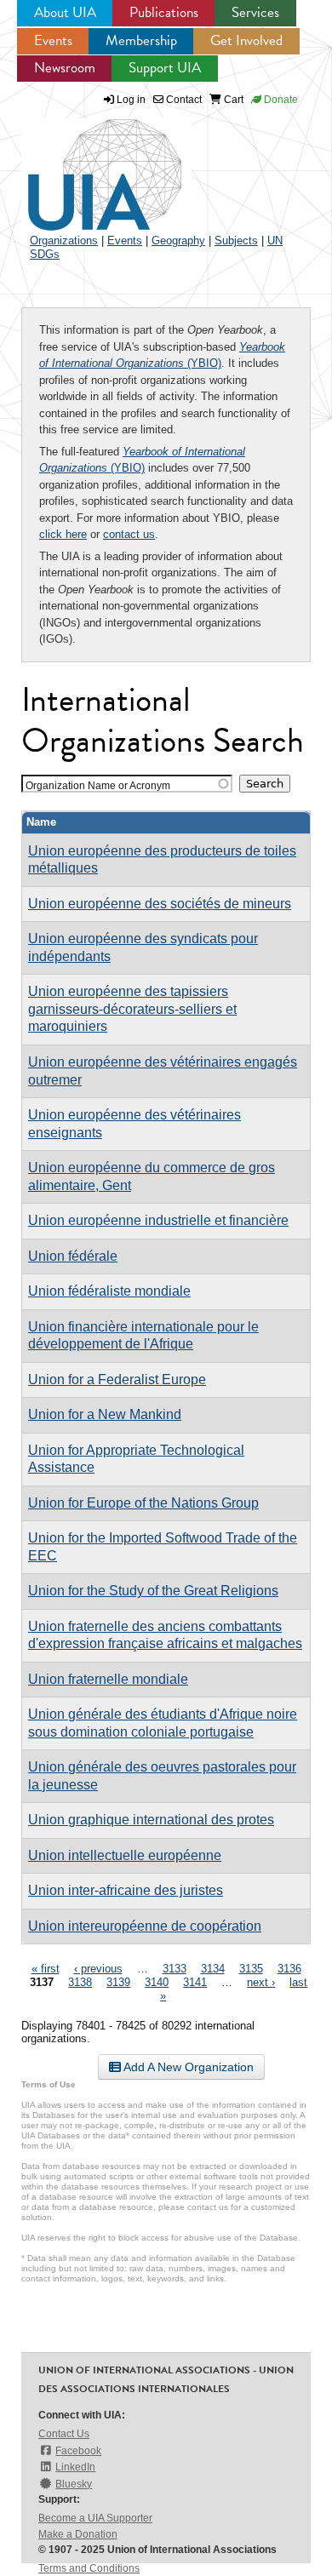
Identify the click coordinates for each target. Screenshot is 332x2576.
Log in (131, 100)
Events (53, 40)
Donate (280, 100)
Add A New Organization (187, 2067)
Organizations (64, 240)
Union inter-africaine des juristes (126, 1890)
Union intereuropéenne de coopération (145, 1926)
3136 (289, 1969)
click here (63, 534)
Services (255, 12)
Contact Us (64, 2434)
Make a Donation (78, 2534)
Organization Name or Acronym (98, 785)
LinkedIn (75, 2467)
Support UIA (165, 68)
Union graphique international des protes (151, 1820)
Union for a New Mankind (105, 1414)
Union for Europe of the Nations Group (143, 1503)
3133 (175, 1969)
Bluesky (74, 2484)
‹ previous (98, 1969)
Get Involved (246, 40)
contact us (129, 534)
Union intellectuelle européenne (125, 1855)
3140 (157, 1982)
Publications (164, 12)
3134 (213, 1969)
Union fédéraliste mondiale (109, 1291)
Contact (183, 100)
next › (261, 1982)
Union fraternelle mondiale (108, 1679)
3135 (251, 1969)
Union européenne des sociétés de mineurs (160, 904)
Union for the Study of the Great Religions (153, 1591)
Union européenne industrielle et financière (158, 1220)
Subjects (236, 240)
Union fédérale (73, 1256)
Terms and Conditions (89, 2568)
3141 (195, 1982)
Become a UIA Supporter (95, 2518)
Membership (141, 40)
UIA (85, 165)
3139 (118, 1982)
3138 (80, 1982)
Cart (232, 100)
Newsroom (65, 68)
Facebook (78, 2451)
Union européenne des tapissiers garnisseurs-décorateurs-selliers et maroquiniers (132, 1009)
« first (46, 1969)
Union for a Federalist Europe (117, 1380)
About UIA (65, 12)
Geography (178, 240)
